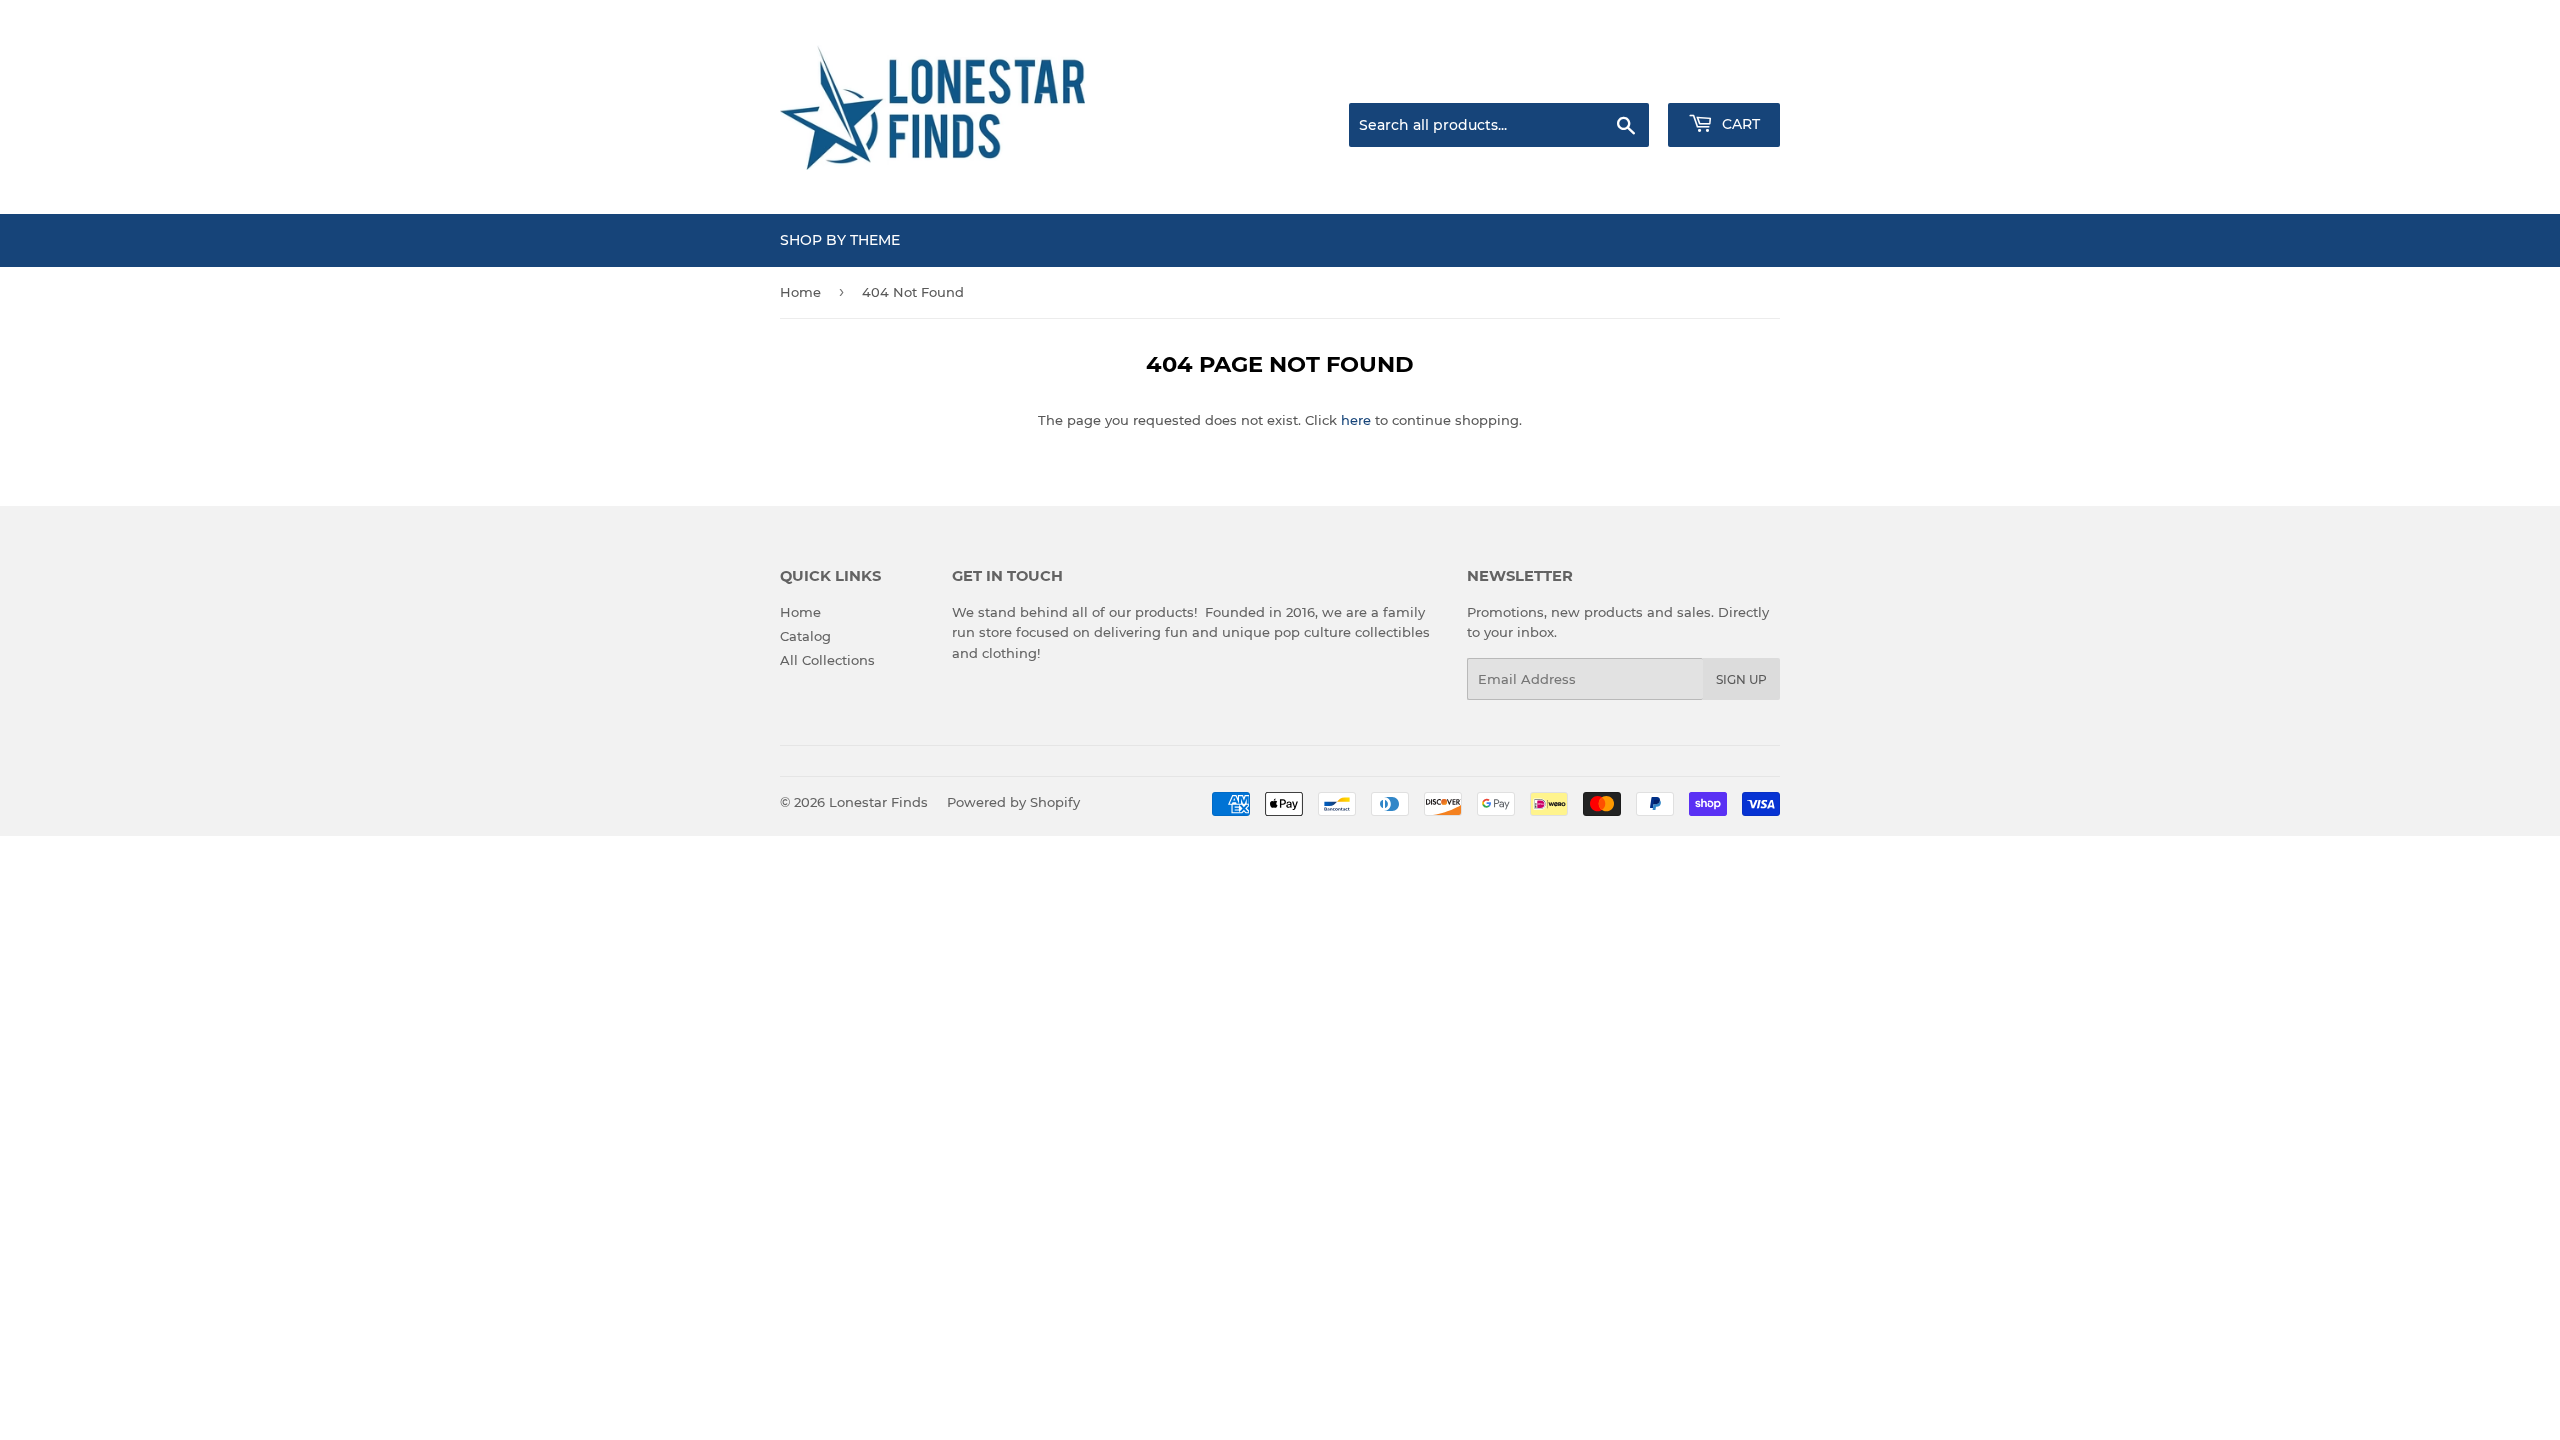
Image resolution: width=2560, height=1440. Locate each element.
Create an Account (1725, 78)
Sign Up (1741, 679)
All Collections (827, 660)
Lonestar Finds (878, 802)
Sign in (1622, 78)
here (1356, 420)
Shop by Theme (840, 240)
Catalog (805, 636)
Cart (1739, 124)
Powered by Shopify (1013, 802)
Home (800, 292)
